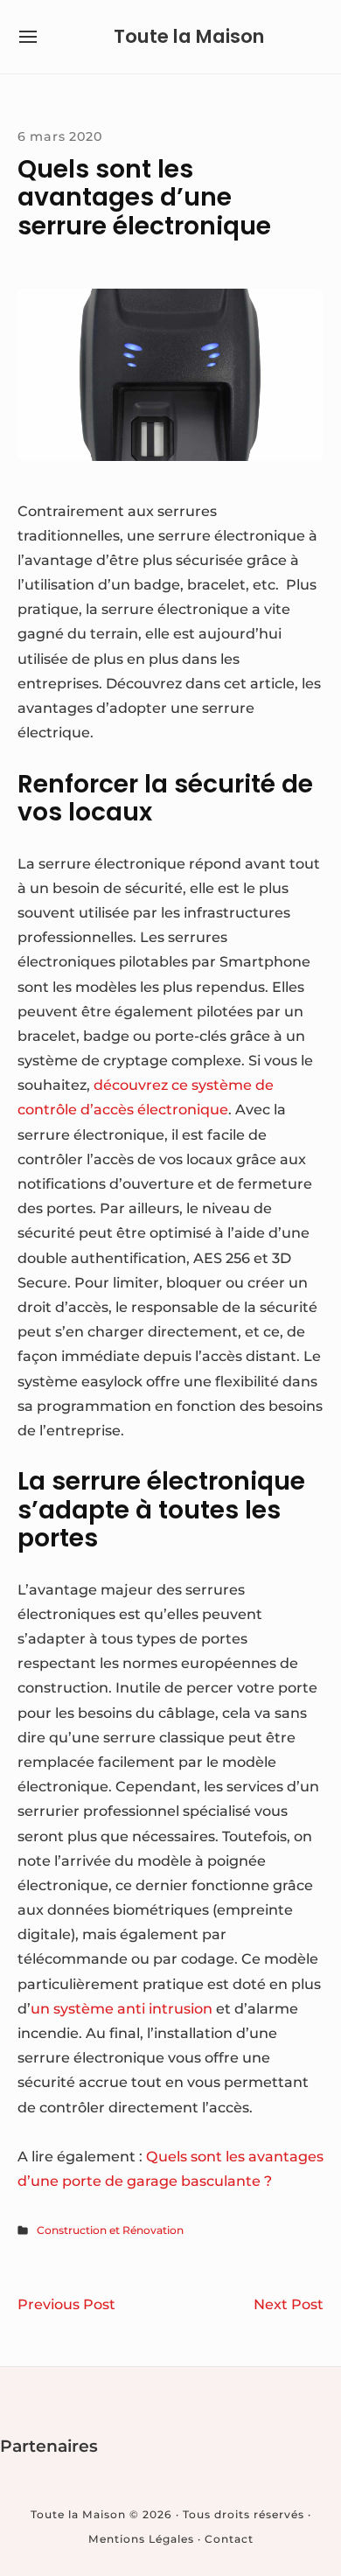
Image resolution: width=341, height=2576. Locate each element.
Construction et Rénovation (110, 2230)
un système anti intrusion (122, 2008)
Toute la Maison (189, 36)
